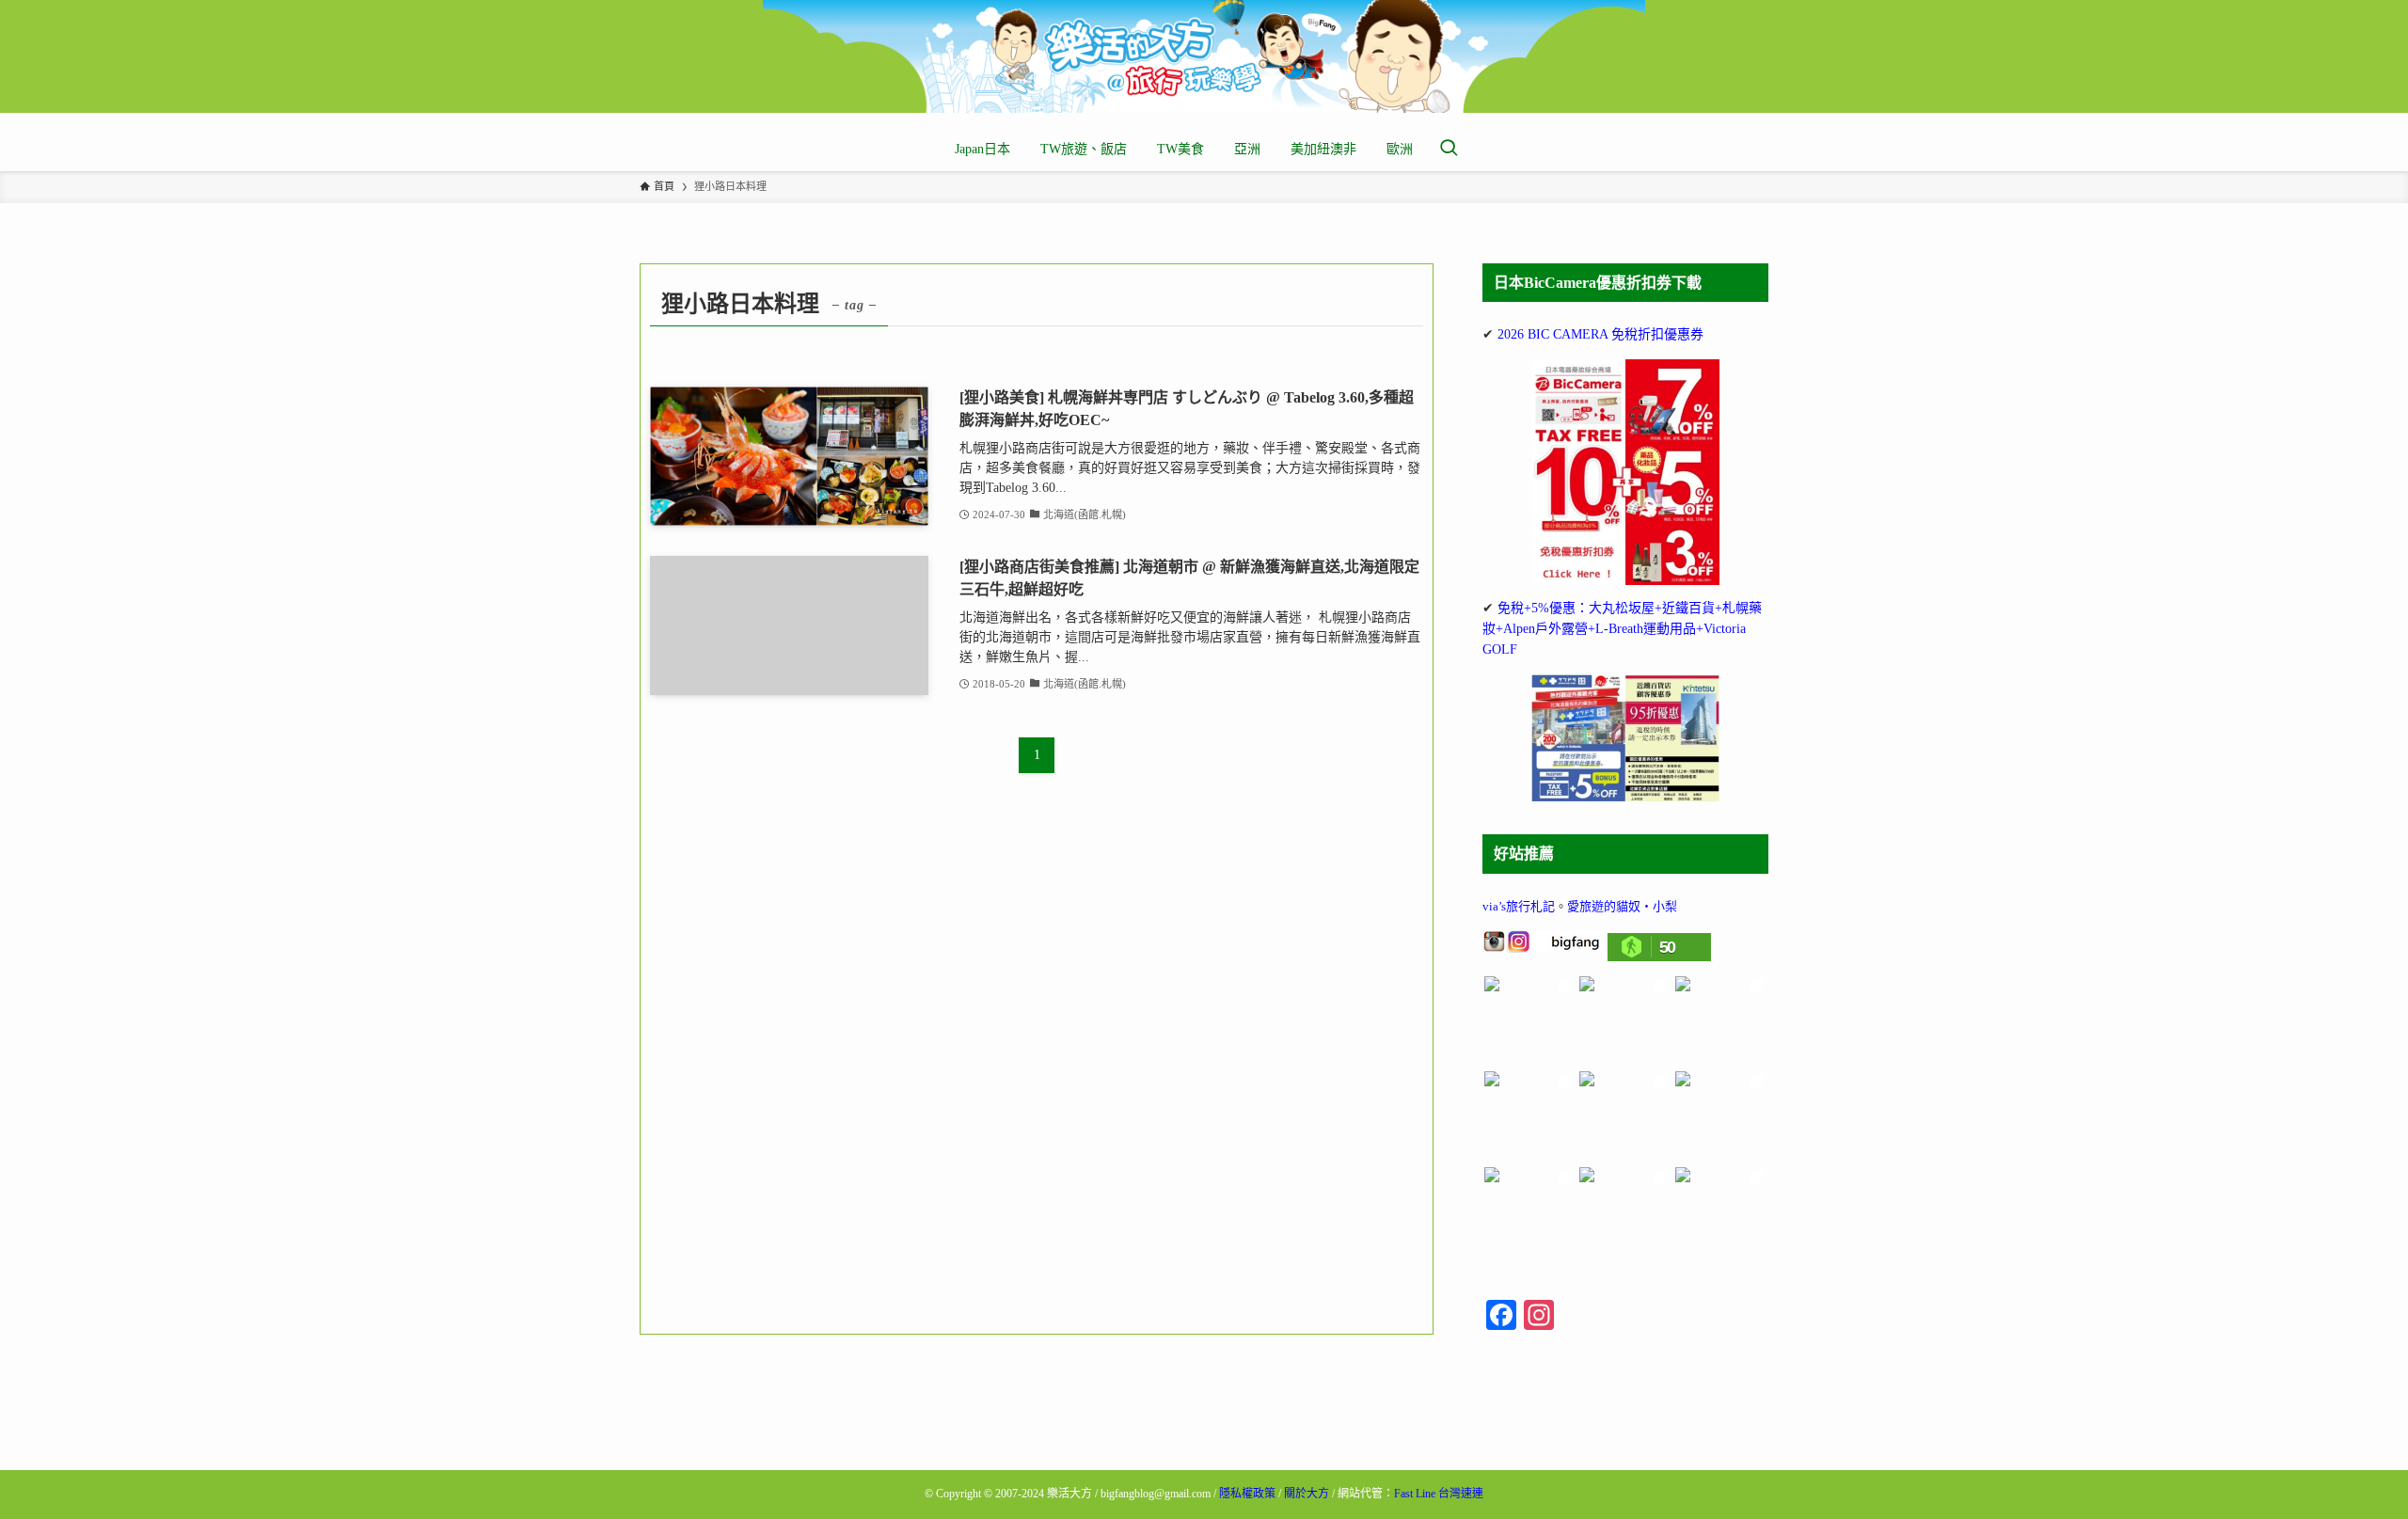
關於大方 (1307, 1494)
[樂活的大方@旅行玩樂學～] (1204, 56)
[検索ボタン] (1449, 150)
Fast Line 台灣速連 (1439, 1494)
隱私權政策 (1247, 1494)
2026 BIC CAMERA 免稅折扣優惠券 (1600, 334)
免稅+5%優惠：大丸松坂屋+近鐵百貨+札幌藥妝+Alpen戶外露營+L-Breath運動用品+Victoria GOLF (1622, 629)
